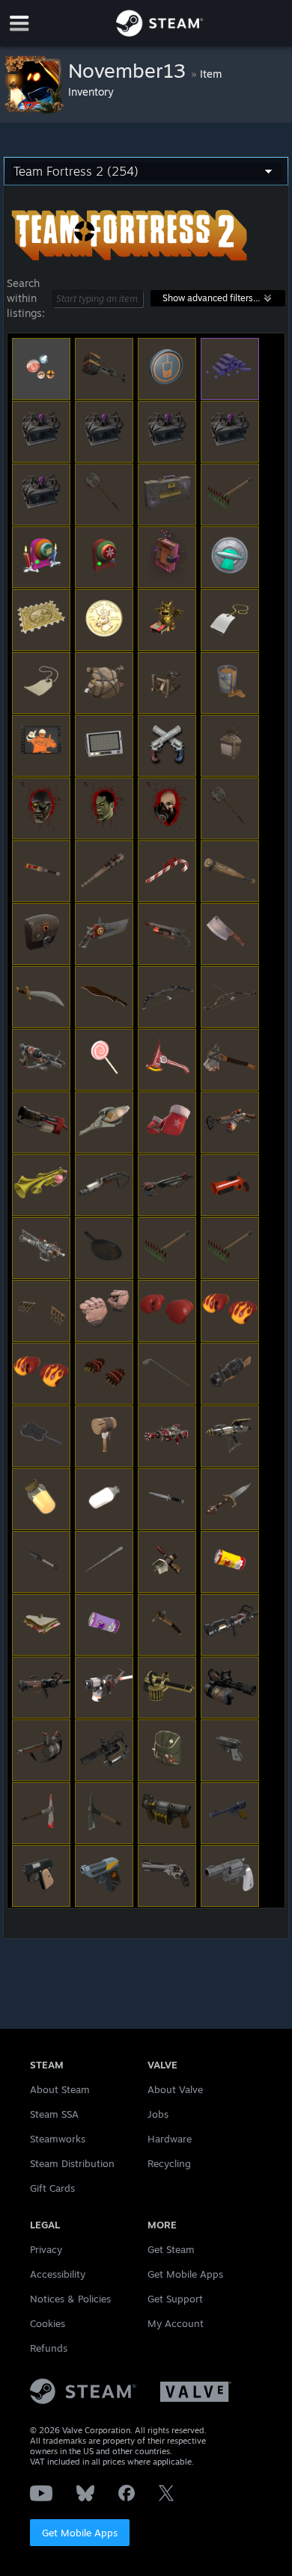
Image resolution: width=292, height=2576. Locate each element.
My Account (176, 2323)
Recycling (169, 2163)
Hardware (170, 2139)
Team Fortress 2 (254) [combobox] (76, 171)
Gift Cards (52, 2188)
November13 (130, 70)
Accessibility (58, 2274)
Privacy (46, 2249)
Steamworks (58, 2139)
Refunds (49, 2348)
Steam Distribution (72, 2163)
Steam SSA (54, 2114)
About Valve (175, 2089)
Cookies (48, 2323)
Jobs (158, 2114)
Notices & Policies (70, 2299)
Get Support (175, 2299)
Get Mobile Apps (80, 2533)
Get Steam (171, 2249)
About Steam (60, 2089)
